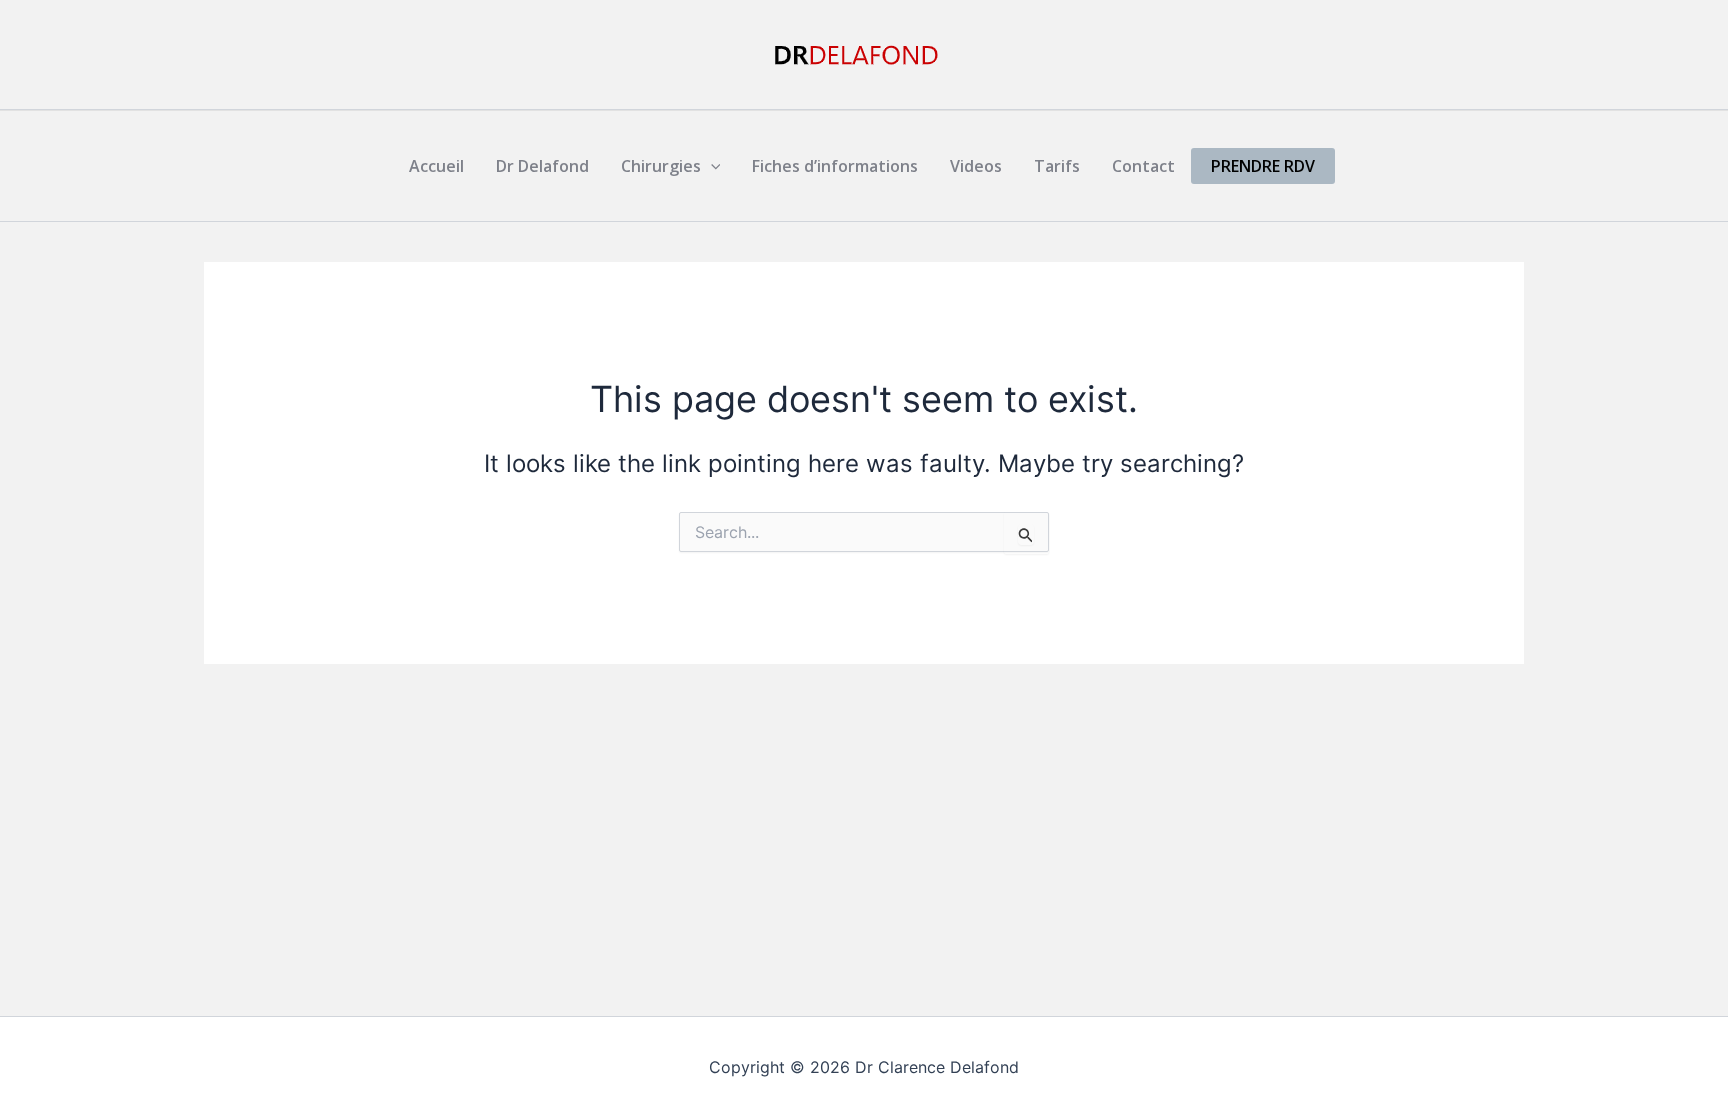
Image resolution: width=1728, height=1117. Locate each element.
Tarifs (1057, 166)
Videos (976, 166)
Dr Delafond (542, 166)
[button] (711, 166)
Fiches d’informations (835, 166)
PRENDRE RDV (1263, 166)
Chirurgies (661, 166)
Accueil (436, 166)
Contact (1143, 166)
